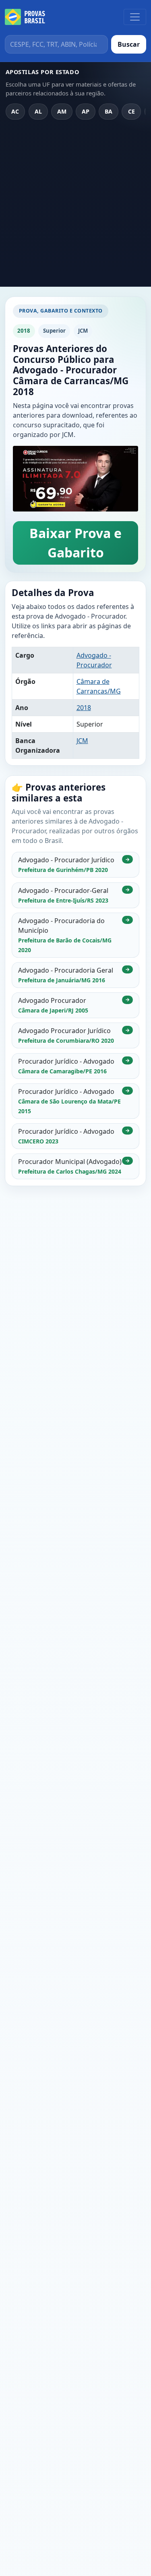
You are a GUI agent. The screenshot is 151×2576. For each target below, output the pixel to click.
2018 (84, 708)
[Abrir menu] (135, 17)
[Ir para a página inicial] (25, 17)
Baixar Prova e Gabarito (75, 543)
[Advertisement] (75, 207)
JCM (82, 741)
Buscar (129, 44)
